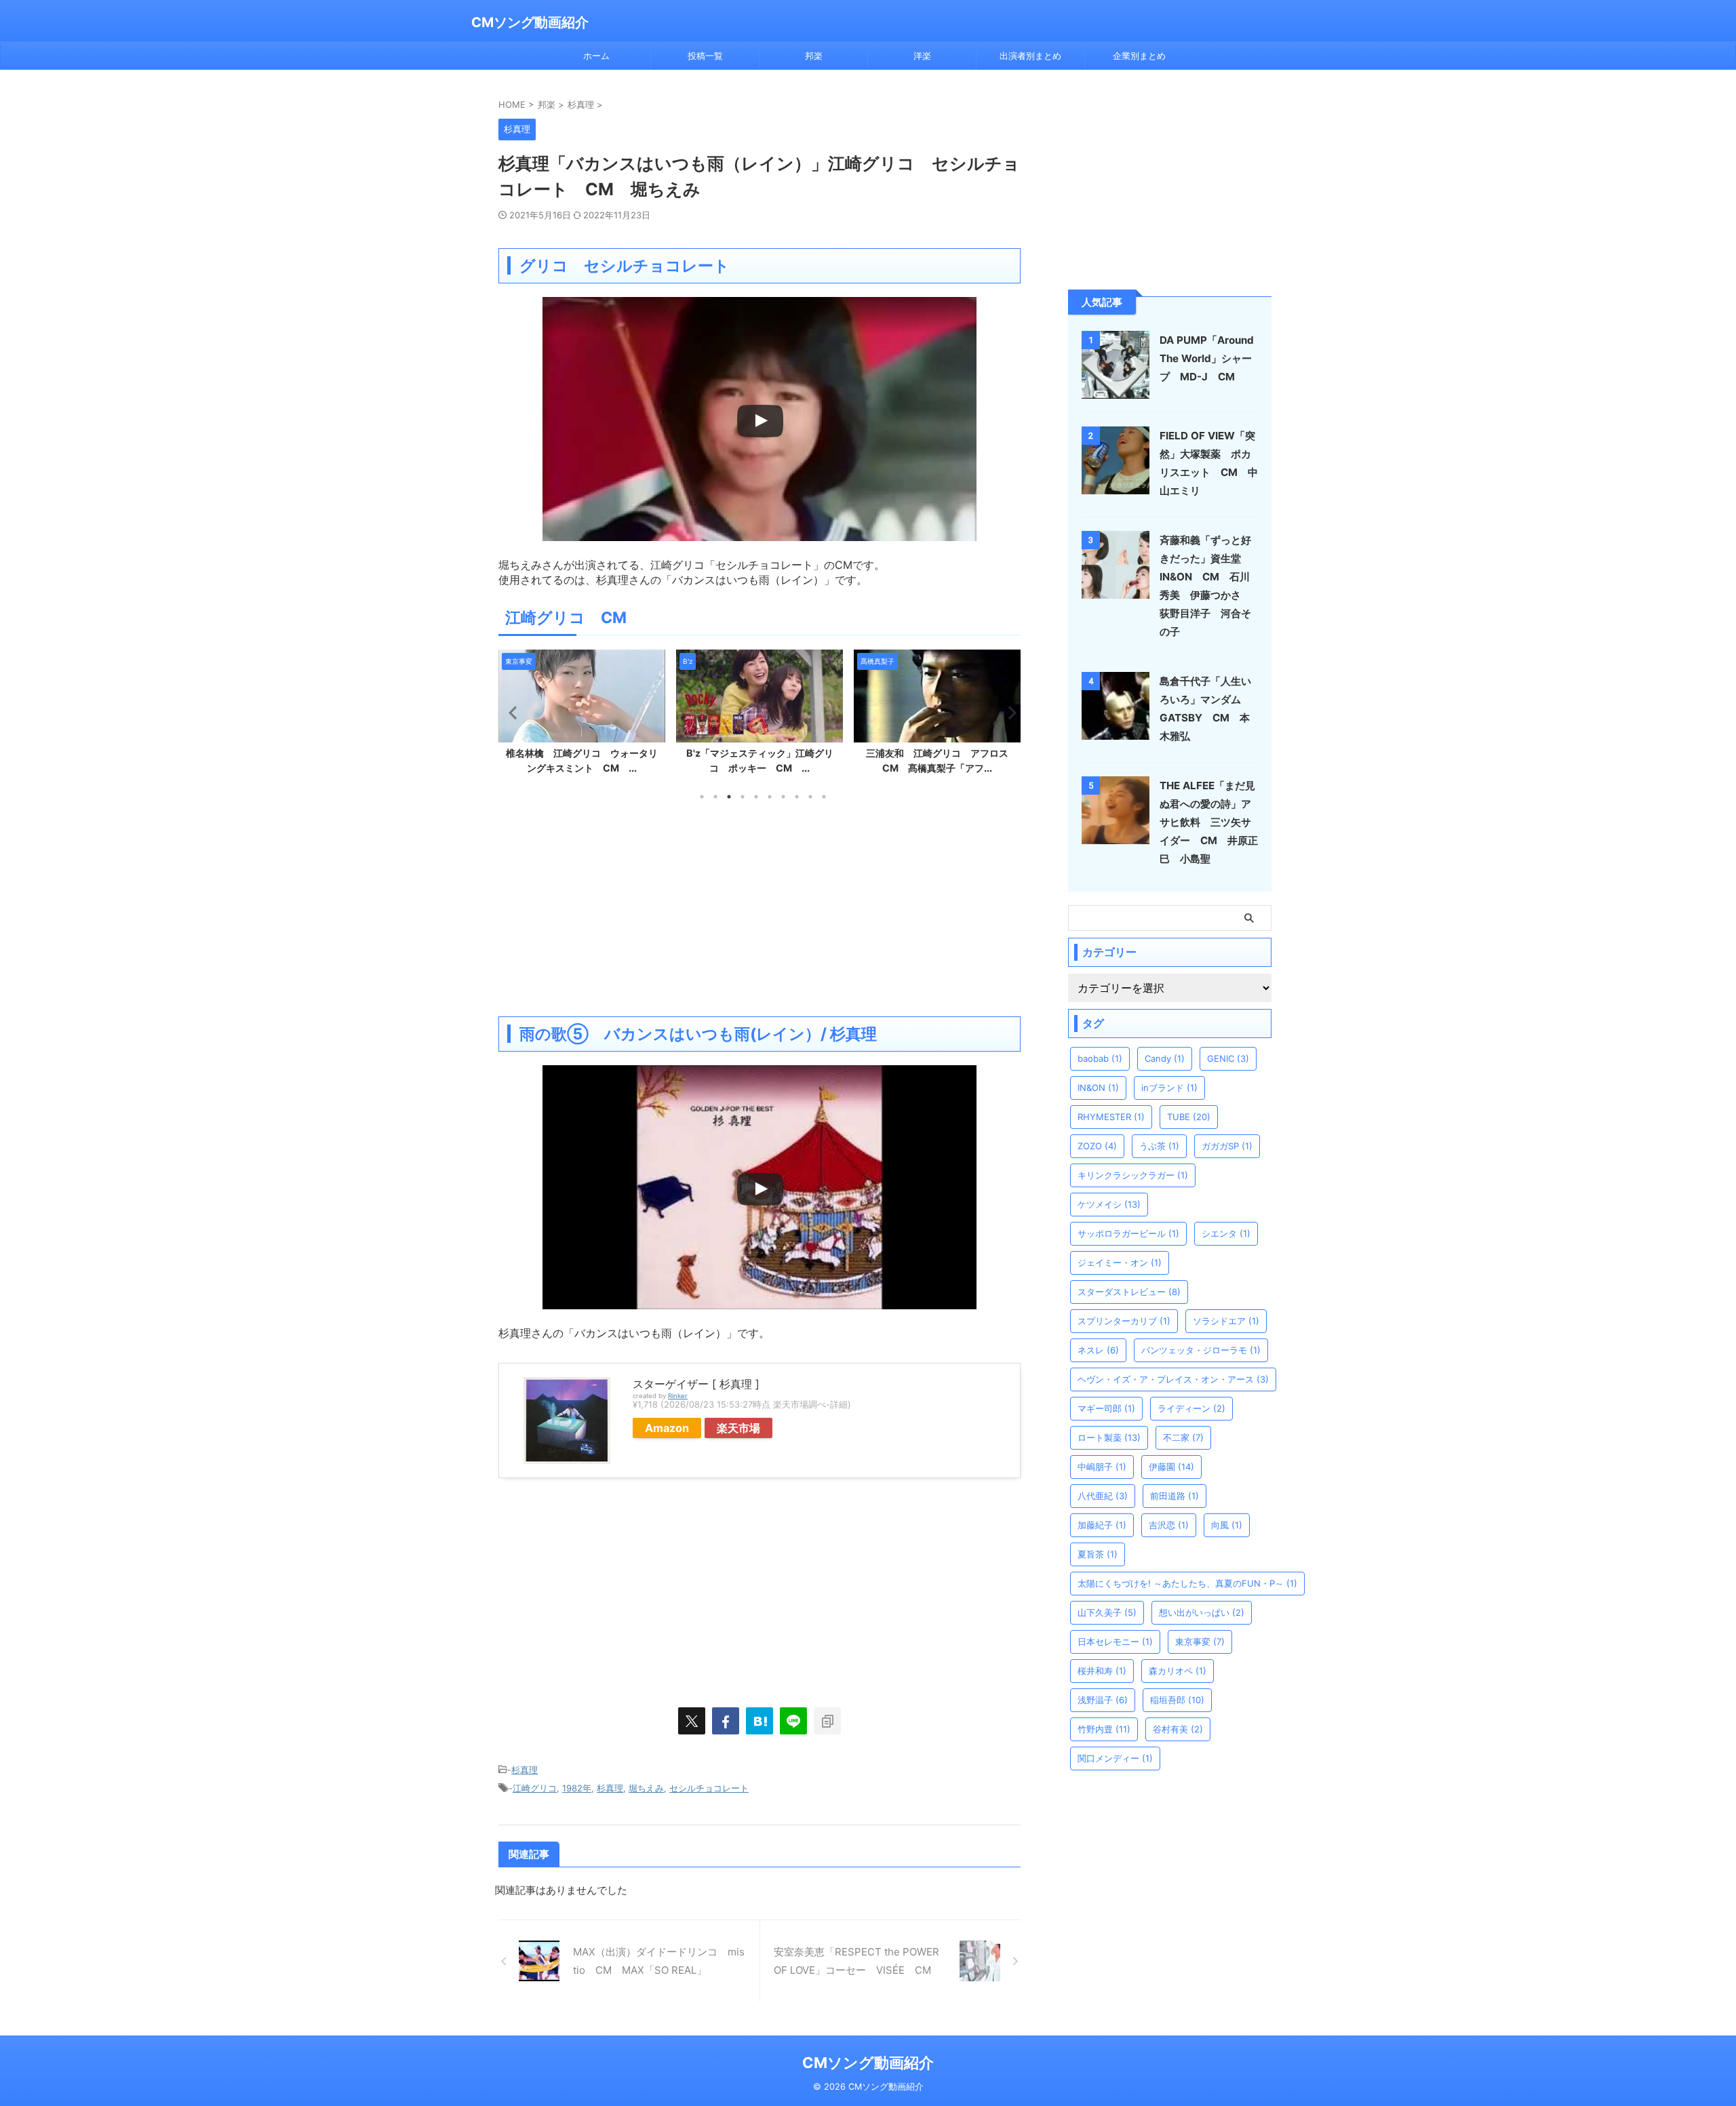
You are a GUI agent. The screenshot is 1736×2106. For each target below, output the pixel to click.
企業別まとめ (1139, 56)
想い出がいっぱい (1202, 1612)
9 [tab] (810, 797)
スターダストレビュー (1129, 1292)
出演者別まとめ (1030, 56)
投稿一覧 (705, 56)
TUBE (1189, 1117)
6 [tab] (770, 797)
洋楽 (922, 56)
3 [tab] (729, 797)
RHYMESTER (1111, 1117)
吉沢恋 (1169, 1525)
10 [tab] (824, 797)
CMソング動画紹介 (530, 22)
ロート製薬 (1109, 1437)
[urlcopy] (827, 1721)
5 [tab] (756, 797)
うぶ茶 (1159, 1146)
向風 (1227, 1525)
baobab (1100, 1058)
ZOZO (1097, 1146)
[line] (793, 1721)
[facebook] (726, 1721)
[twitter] (692, 1721)
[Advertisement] (759, 908)
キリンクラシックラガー (1133, 1175)
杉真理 (525, 1770)
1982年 (577, 1788)
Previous (511, 712)
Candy (1165, 1058)
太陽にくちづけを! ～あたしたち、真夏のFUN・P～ (1187, 1583)
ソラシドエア (1226, 1321)
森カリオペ (1178, 1671)
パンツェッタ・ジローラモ (1201, 1350)
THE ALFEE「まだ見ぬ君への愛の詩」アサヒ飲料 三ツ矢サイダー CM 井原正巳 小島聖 (1209, 822)
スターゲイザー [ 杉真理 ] (696, 1384)
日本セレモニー (1115, 1642)
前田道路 (1175, 1496)
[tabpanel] (582, 716)
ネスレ (1098, 1350)
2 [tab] (715, 797)
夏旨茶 (1098, 1554)
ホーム (596, 56)
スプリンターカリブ (1124, 1321)
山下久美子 (1107, 1612)
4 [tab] (743, 797)
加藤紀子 (1102, 1525)
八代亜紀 (1103, 1496)
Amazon (667, 1428)
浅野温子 (1103, 1700)
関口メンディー (1115, 1758)
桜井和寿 (1102, 1671)
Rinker (678, 1396)
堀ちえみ (646, 1788)
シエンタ (1226, 1233)
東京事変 (1200, 1642)
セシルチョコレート (709, 1788)
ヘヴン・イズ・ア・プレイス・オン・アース (1173, 1379)
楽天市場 (738, 1428)
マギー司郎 (1106, 1408)
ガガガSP (1227, 1146)
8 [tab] (797, 797)
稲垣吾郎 (1177, 1700)
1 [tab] (702, 797)
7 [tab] (783, 797)
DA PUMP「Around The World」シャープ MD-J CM (1207, 358)
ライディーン (1191, 1408)
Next (1008, 712)
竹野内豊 (1104, 1729)
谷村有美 (1178, 1729)
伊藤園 (1171, 1467)
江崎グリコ (535, 1788)
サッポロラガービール (1128, 1233)
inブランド (1169, 1088)
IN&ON (1098, 1088)
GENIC (1228, 1058)
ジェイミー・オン (1120, 1263)
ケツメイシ (1109, 1204)
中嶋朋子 (1102, 1467)
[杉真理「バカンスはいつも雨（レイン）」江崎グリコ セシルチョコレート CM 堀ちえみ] (759, 1721)
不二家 (1183, 1437)
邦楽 (814, 56)
